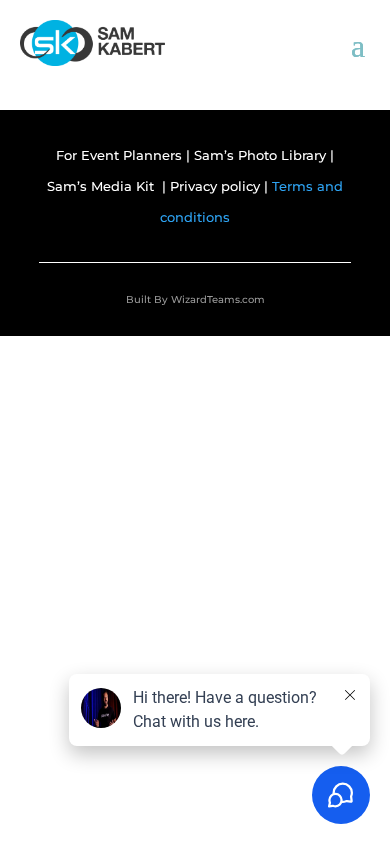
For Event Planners (119, 155)
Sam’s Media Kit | (108, 186)
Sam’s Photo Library (262, 155)
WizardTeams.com (218, 299)
